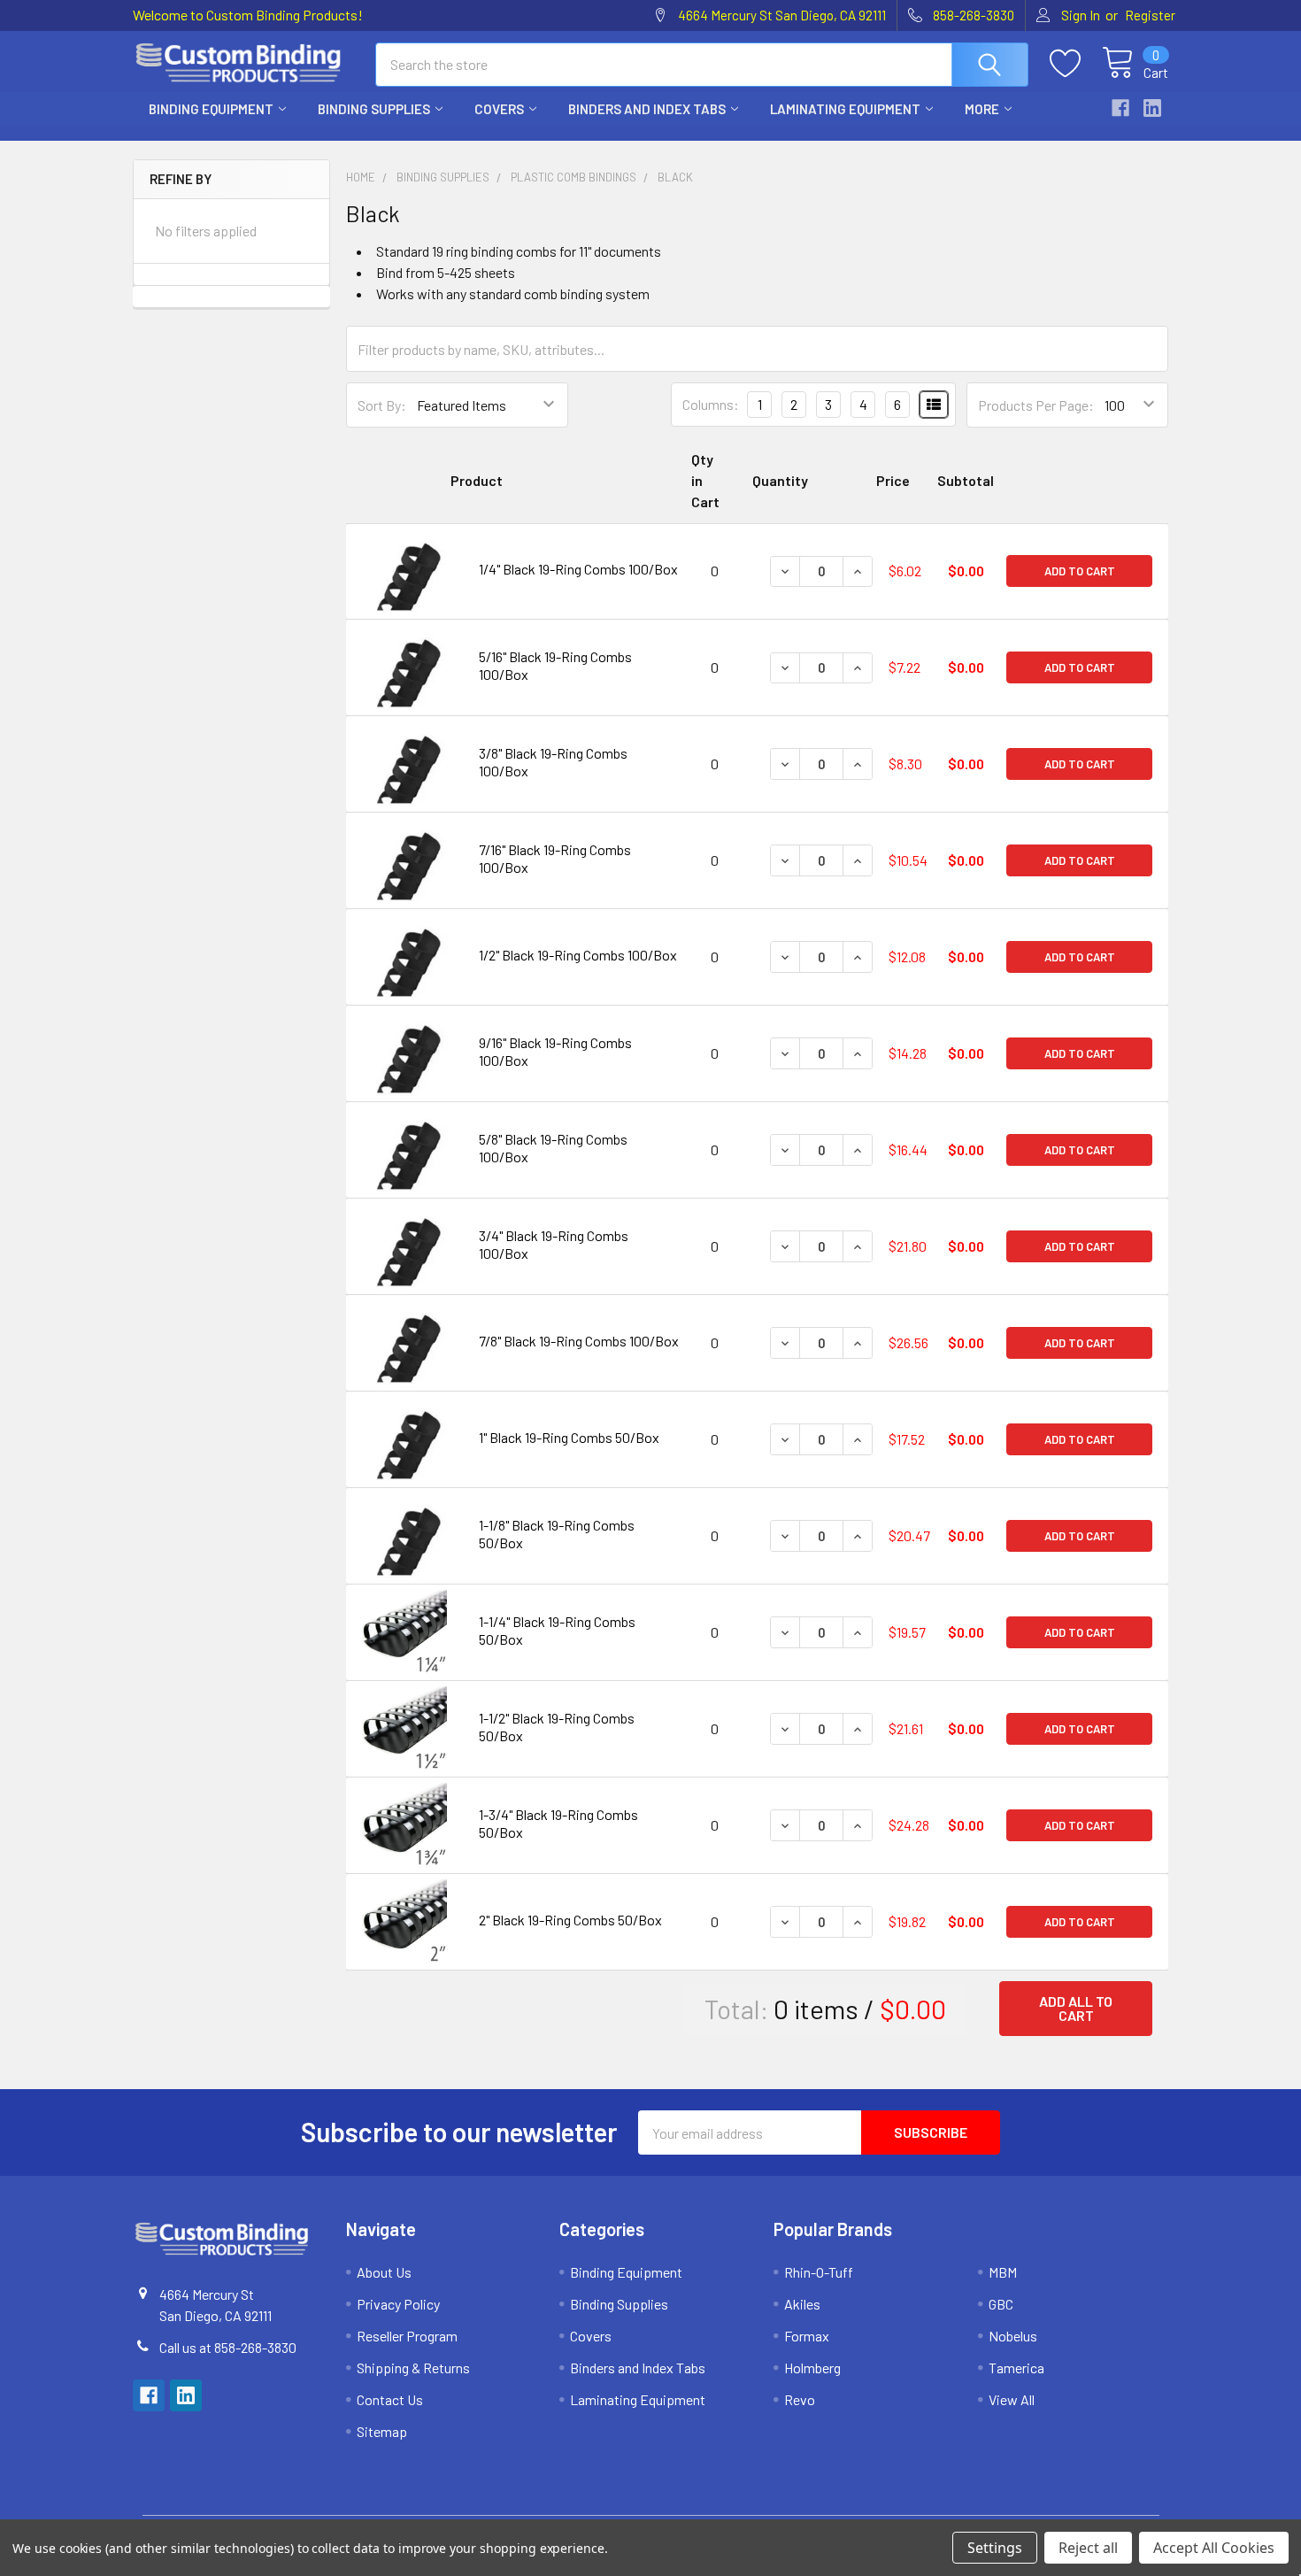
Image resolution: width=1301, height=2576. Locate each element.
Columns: (711, 404)
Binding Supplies (374, 109)
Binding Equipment (211, 109)
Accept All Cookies (1214, 2548)
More (982, 109)
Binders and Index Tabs (647, 109)
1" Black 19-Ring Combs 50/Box (569, 1437)
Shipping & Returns (413, 2368)
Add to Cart (1080, 571)
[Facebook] (1120, 108)
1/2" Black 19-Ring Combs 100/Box (578, 955)
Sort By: (382, 405)
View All (1012, 2399)
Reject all (1088, 2548)
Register (1150, 15)
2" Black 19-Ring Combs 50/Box (570, 1920)
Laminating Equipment (845, 109)
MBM (1003, 2272)
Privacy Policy (398, 2304)
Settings (995, 2548)
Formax (807, 2336)
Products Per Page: (1036, 405)
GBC (1001, 2304)
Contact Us (390, 2399)
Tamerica (1016, 2368)
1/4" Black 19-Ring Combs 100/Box (578, 569)
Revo (800, 2399)
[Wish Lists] (1076, 64)
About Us (384, 2272)
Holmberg (812, 2368)
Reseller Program (407, 2336)
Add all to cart (1076, 2008)
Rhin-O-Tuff (819, 2272)
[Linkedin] (1152, 108)
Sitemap (382, 2431)
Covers (499, 109)
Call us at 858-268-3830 (228, 2347)
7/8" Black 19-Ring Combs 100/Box (579, 1341)
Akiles (802, 2304)
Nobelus (1013, 2336)
